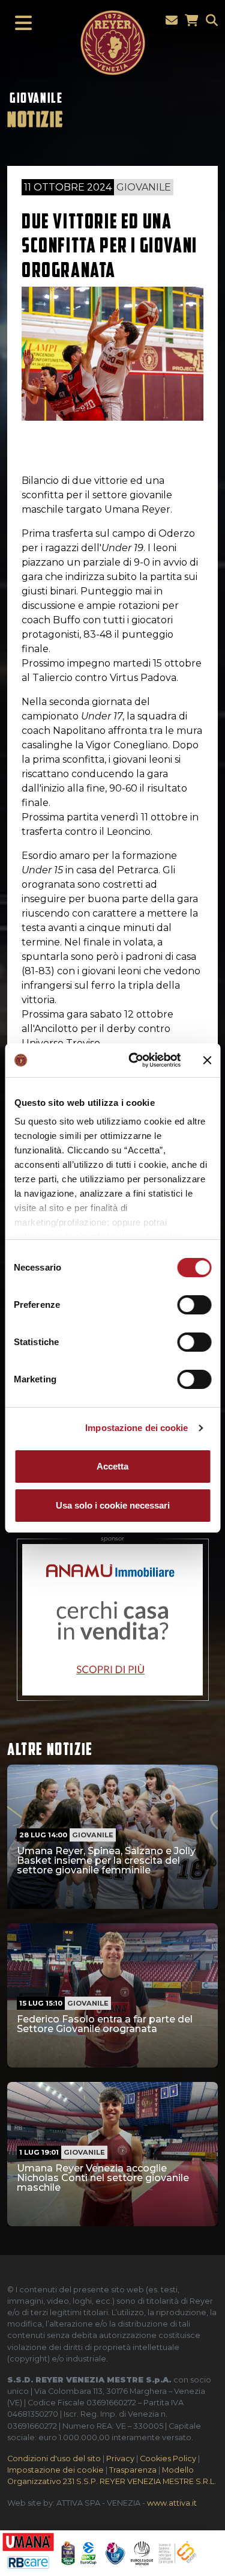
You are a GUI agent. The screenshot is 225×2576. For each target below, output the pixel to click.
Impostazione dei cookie (136, 1428)
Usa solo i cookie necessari (113, 1505)
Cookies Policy (168, 2458)
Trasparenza (133, 2470)
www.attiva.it (172, 2503)
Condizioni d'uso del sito (54, 2458)
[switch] (194, 1305)
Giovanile (36, 98)
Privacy (120, 2458)
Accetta (112, 1466)
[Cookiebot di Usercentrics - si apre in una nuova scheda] (134, 1060)
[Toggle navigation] (20, 23)
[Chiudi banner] (207, 1060)
